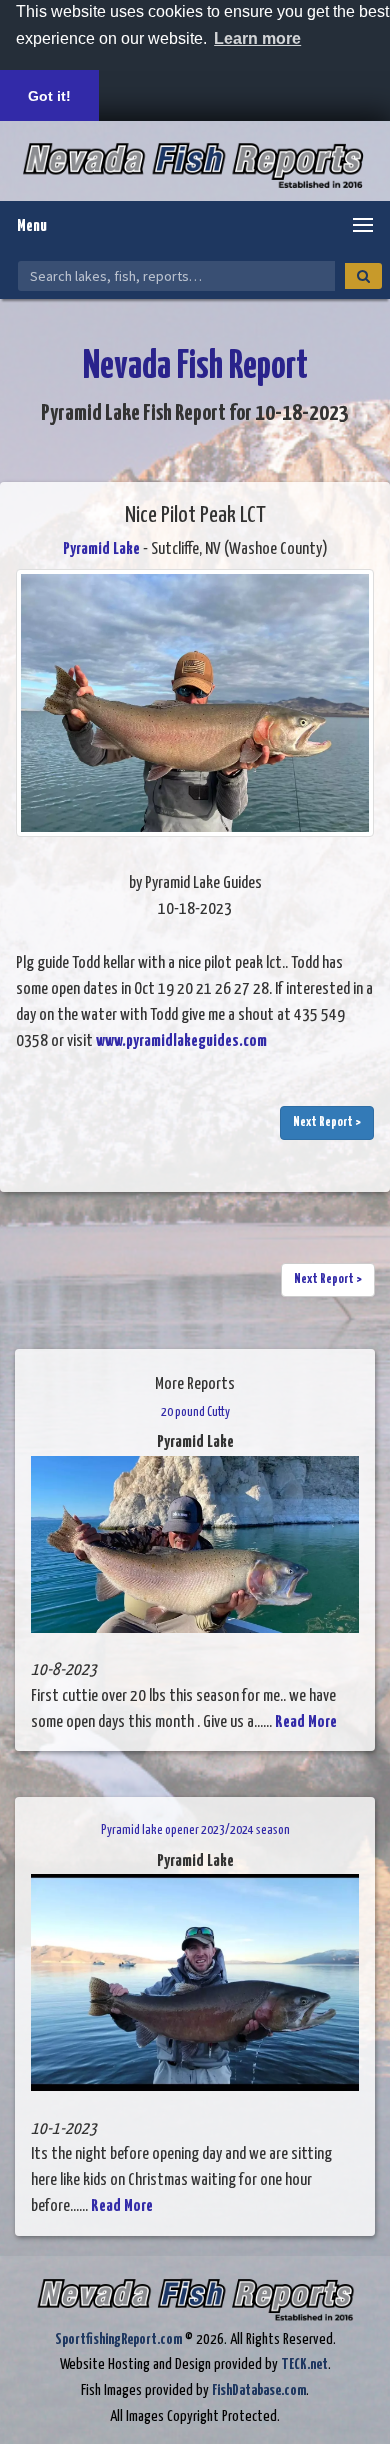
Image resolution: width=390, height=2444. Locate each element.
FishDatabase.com (259, 2390)
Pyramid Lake (101, 549)
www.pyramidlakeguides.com (181, 1041)
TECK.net (304, 2364)
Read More (306, 1722)
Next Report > (327, 1122)
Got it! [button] (49, 96)
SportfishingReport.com (118, 2339)
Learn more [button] (257, 38)
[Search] (363, 276)
